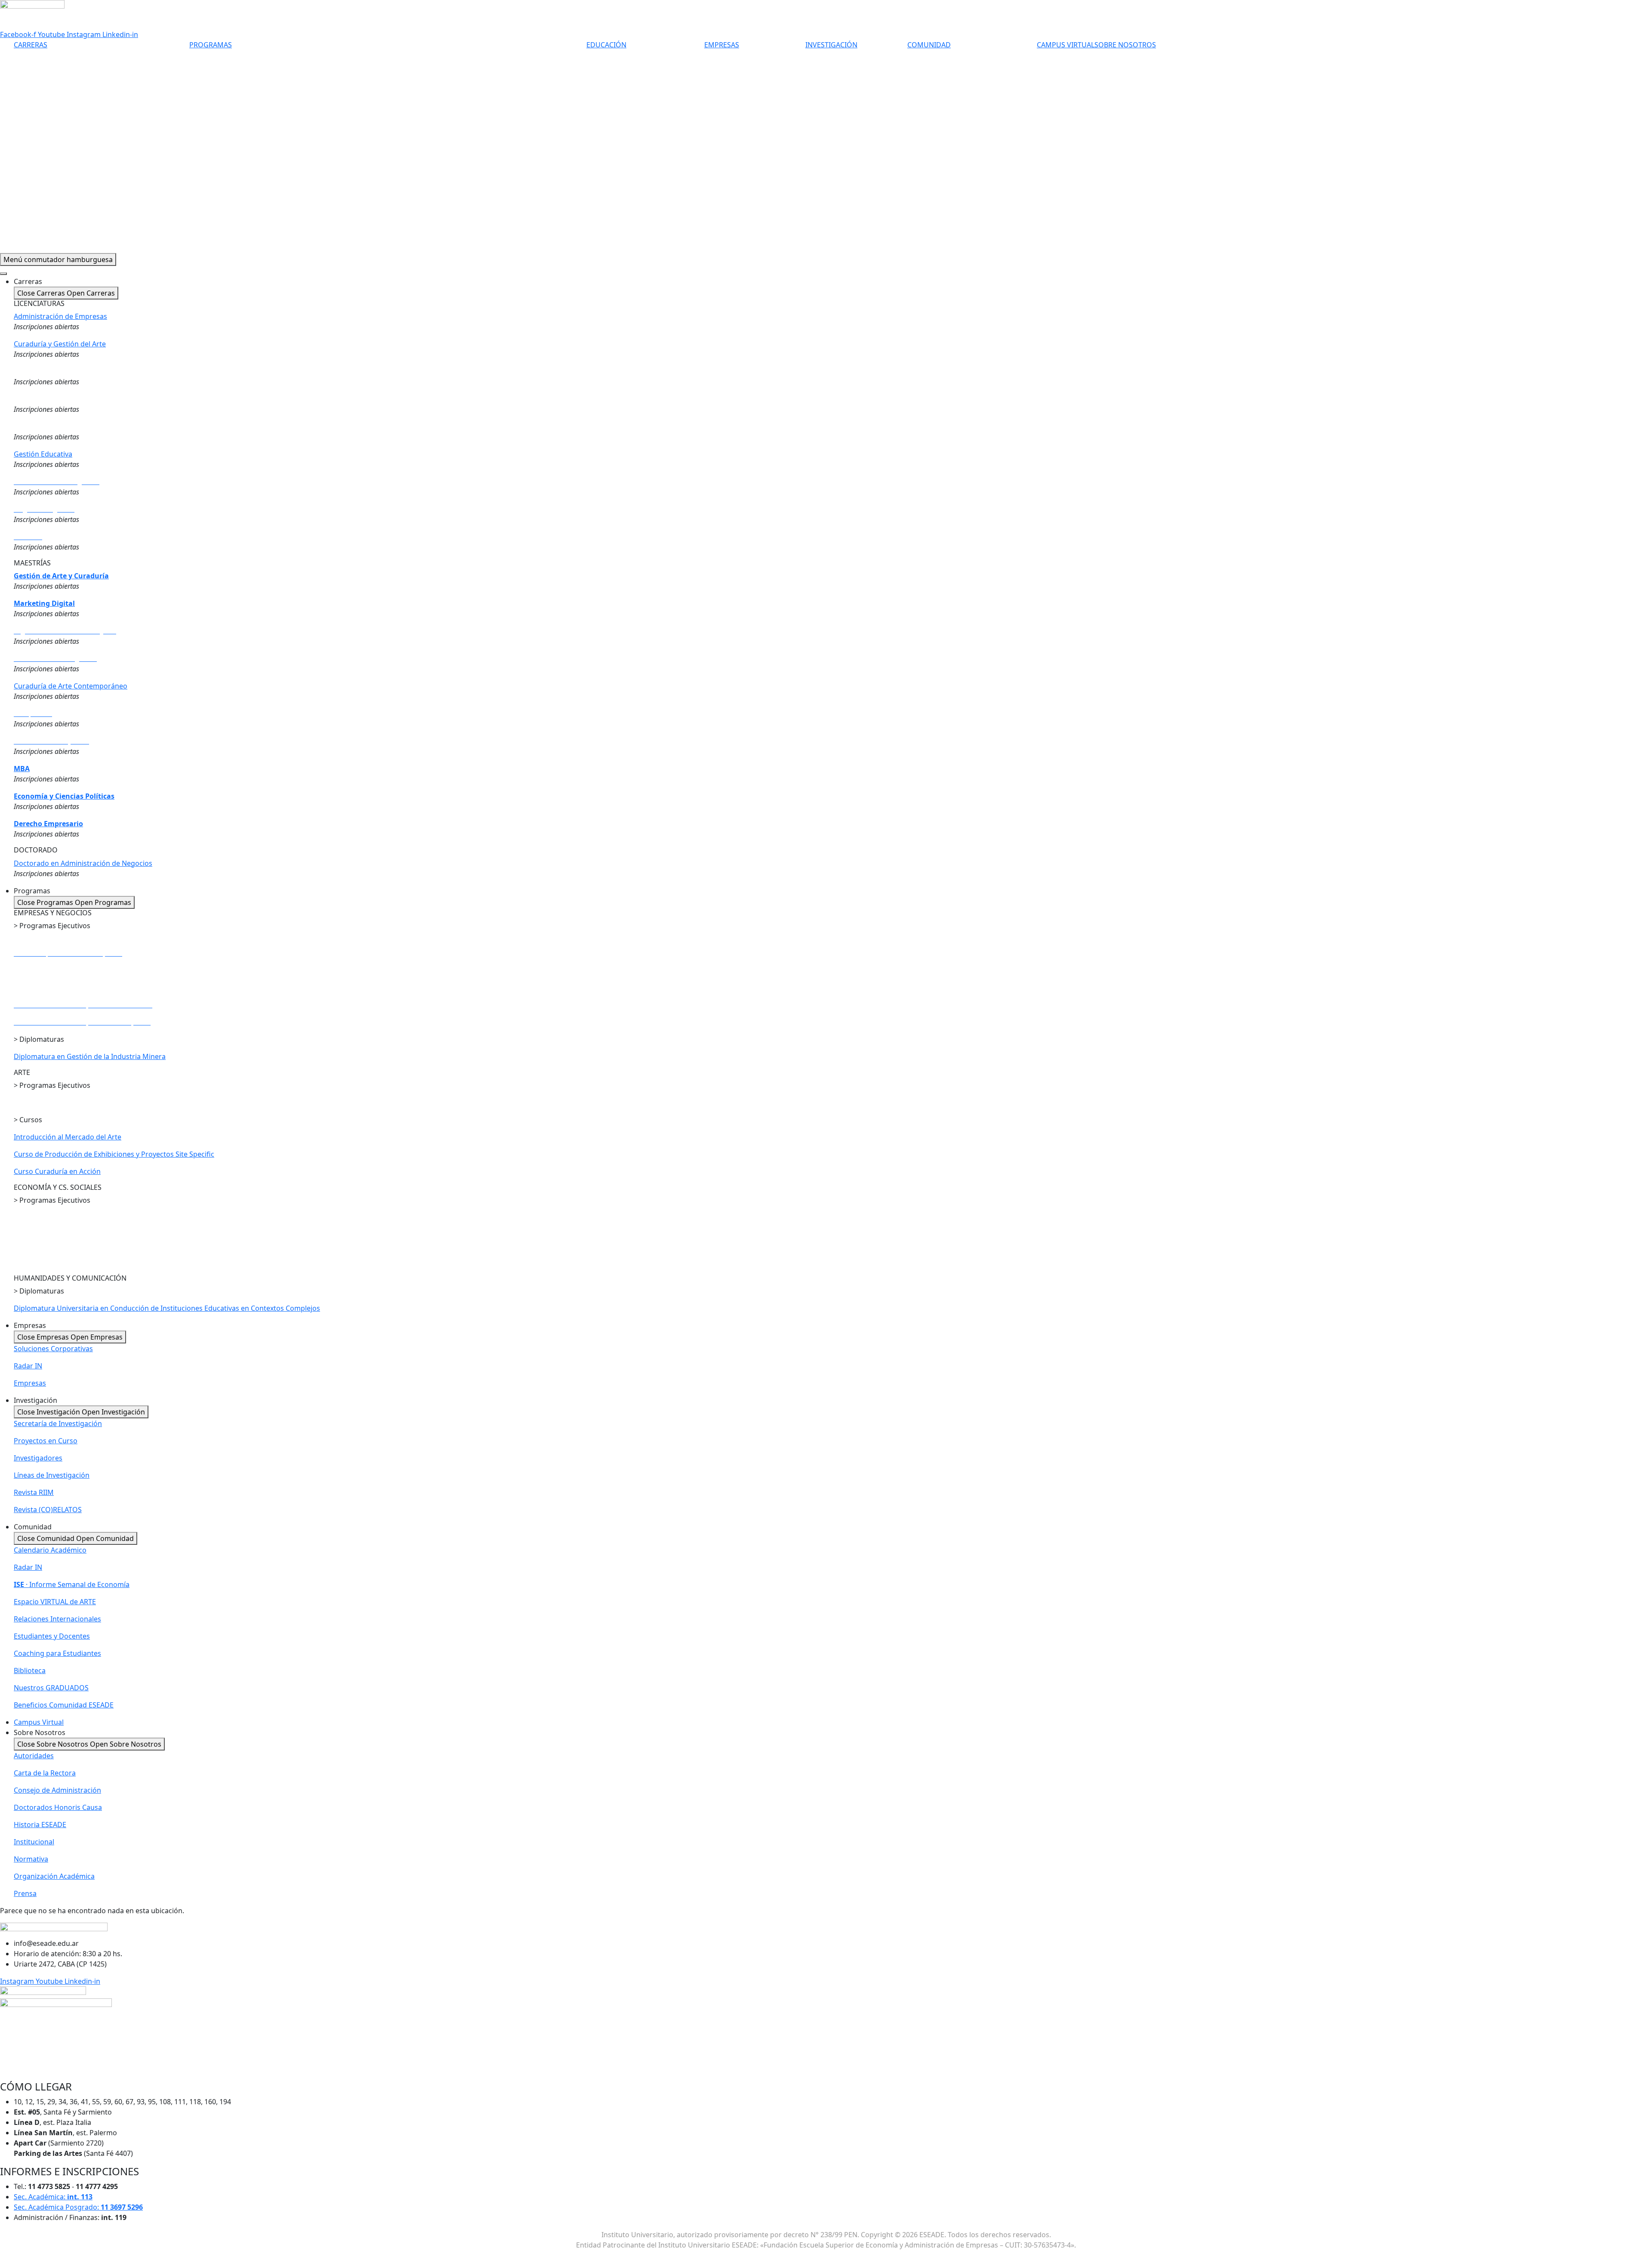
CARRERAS (31, 45)
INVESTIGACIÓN (831, 45)
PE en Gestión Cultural (50, 1102)
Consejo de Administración (57, 1790)
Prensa (25, 1893)
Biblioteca (30, 1670)
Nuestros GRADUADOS (51, 1688)
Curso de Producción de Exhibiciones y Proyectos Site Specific (114, 1154)
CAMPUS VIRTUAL (1066, 45)
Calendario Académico (50, 1550)
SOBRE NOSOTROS (1125, 45)
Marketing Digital (44, 603)
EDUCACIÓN (606, 45)
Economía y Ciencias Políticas (64, 796)
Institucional (34, 1842)
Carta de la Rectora (45, 1773)
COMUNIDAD (929, 45)
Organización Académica (54, 1876)
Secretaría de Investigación (58, 1423)
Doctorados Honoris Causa (58, 1807)
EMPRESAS (722, 45)
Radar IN (28, 1366)
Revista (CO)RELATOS (48, 1510)
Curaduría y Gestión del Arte (60, 344)
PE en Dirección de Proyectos (63, 943)
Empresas (30, 1383)
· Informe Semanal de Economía (72, 1584)
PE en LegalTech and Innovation (65, 1245)
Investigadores (38, 1458)
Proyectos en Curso (46, 1441)
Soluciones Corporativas (53, 1349)
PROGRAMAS (211, 45)
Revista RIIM (34, 1492)
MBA (22, 769)
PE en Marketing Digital (52, 970)
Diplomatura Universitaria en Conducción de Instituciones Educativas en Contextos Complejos (167, 1308)
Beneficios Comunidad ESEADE (64, 1705)
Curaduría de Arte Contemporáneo (71, 686)
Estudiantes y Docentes (52, 1636)
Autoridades (34, 1756)
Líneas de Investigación (52, 1475)
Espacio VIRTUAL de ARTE (55, 1602)
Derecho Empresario (48, 824)
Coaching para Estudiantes (57, 1653)
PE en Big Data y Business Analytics (71, 988)
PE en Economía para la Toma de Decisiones (85, 1235)
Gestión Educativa (43, 454)
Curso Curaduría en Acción (57, 1171)
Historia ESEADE (40, 1825)
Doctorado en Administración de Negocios (83, 863)
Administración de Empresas (60, 316)
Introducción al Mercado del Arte (68, 1137)
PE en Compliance (44, 1217)
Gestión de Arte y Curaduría (61, 576)
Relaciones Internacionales (57, 1619)
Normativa (31, 1859)
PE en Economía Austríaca (56, 1262)
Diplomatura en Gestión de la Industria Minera (90, 1056)
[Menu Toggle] (3, 274)
